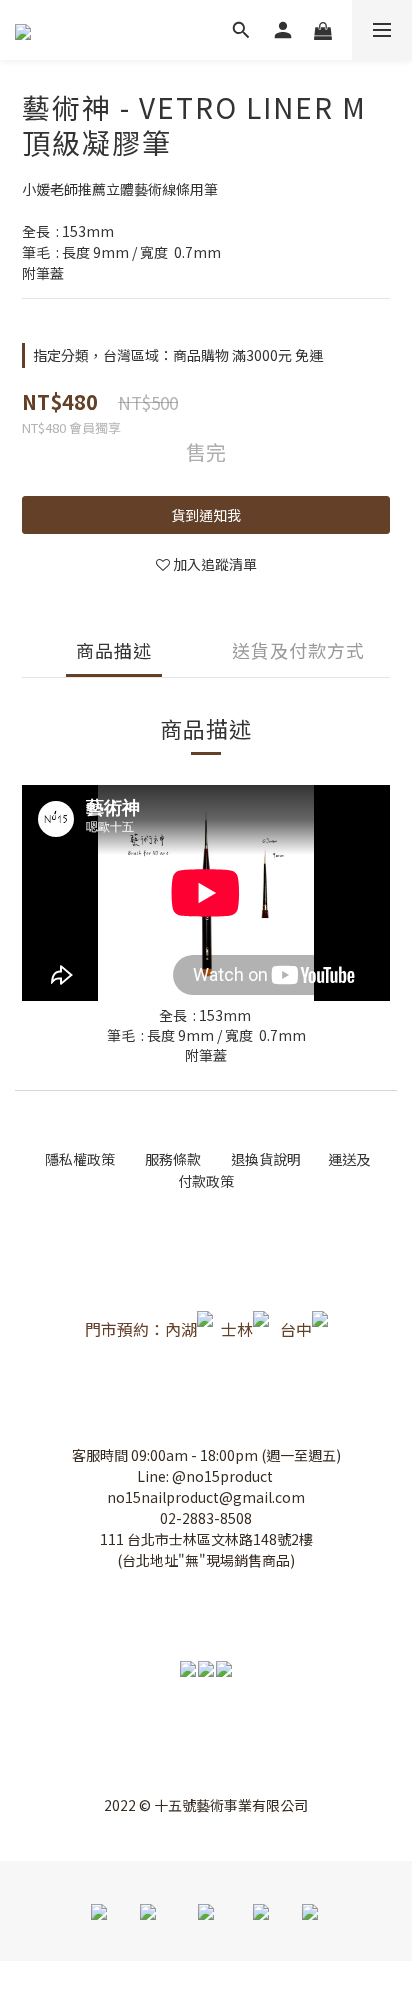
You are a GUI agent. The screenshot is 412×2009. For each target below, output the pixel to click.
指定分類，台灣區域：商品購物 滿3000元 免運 (178, 355)
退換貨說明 (266, 1159)
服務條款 (174, 1159)
